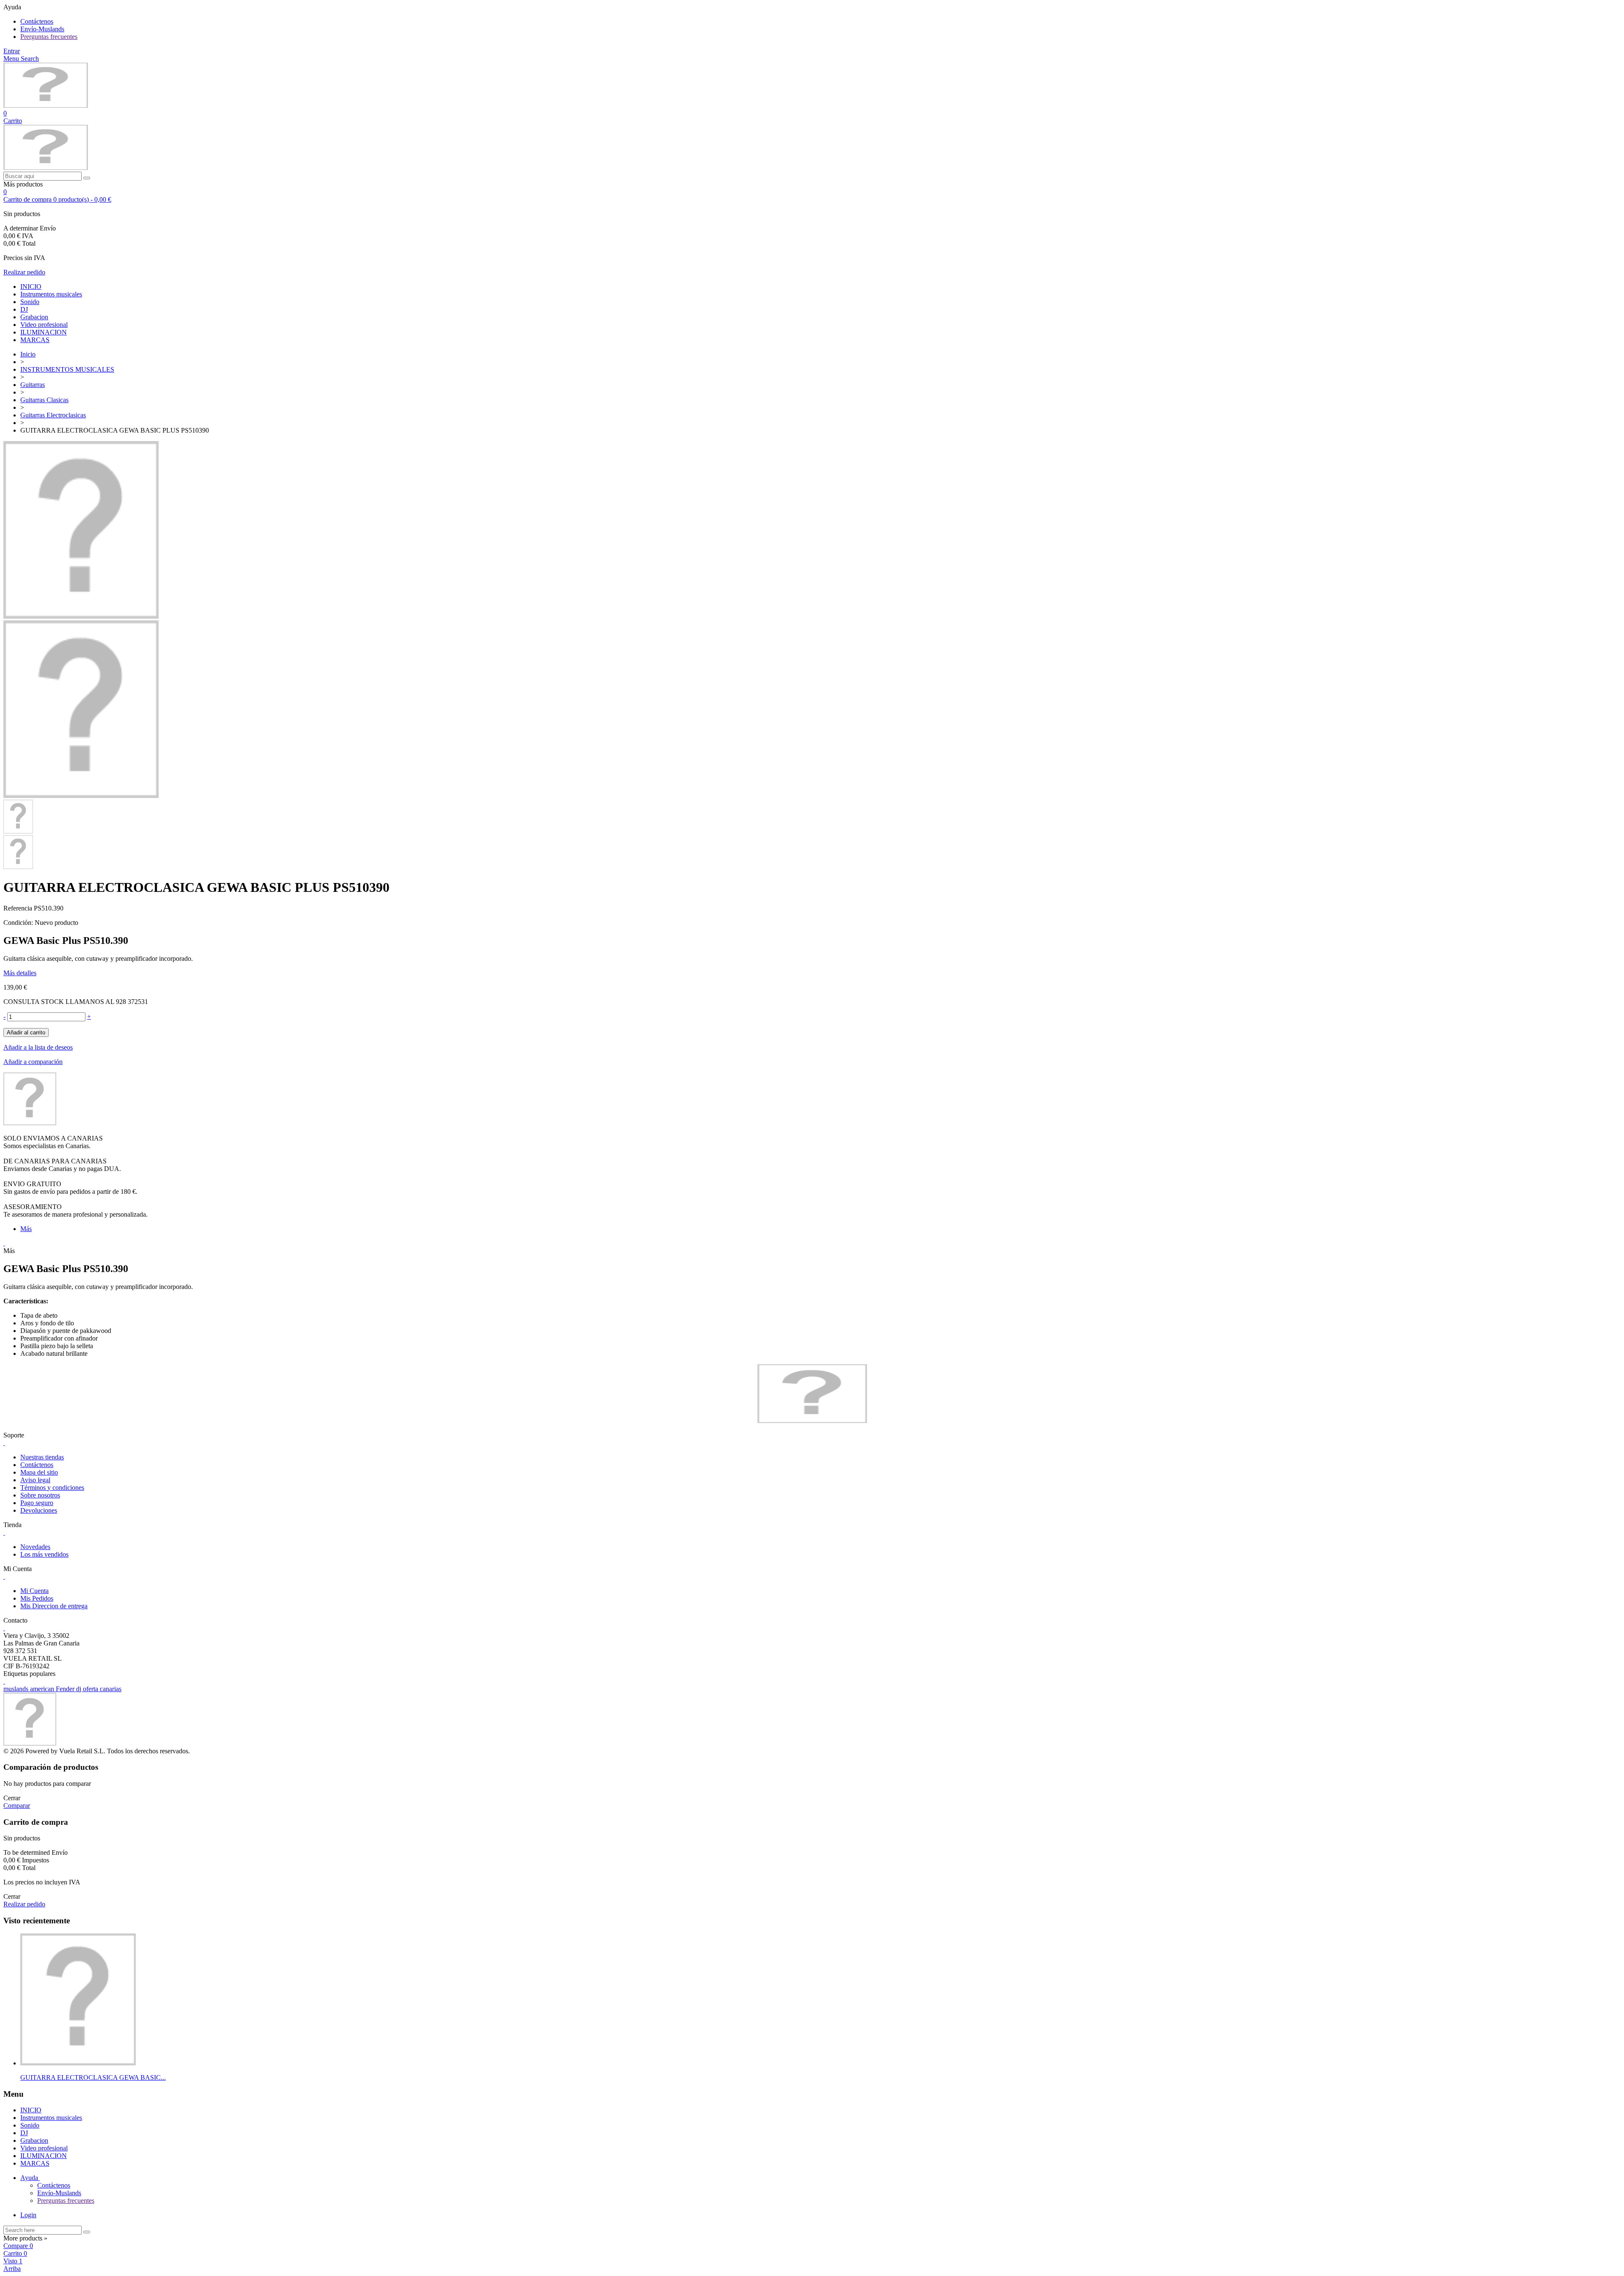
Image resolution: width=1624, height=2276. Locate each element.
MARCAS (35, 340)
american (43, 1689)
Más (26, 1229)
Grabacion (34, 317)
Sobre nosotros (40, 1495)
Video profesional (44, 325)
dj (80, 1689)
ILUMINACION (44, 332)
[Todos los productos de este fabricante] (30, 1123)
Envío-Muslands (42, 29)
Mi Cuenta (34, 1591)
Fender (66, 1689)
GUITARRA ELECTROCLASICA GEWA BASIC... (93, 2077)
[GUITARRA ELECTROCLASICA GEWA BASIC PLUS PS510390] (81, 616)
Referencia (19, 908)
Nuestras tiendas (42, 1457)
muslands (17, 1689)
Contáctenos (37, 21)
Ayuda (30, 2178)
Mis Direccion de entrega (54, 1606)
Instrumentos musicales (51, 294)
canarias (111, 1689)
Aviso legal (35, 1480)
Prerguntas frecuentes (49, 37)
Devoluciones (39, 1510)
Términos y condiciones (52, 1488)
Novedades (35, 1547)
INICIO (31, 287)
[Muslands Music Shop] (46, 106)
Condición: (19, 923)
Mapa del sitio (39, 1472)
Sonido (30, 302)
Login (28, 2215)
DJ (24, 309)
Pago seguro (37, 1503)
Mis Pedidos (37, 1598)
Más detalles (20, 973)
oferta (91, 1689)
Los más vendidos (44, 1554)
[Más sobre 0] (78, 2063)
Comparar (17, 1806)
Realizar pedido (24, 272)
